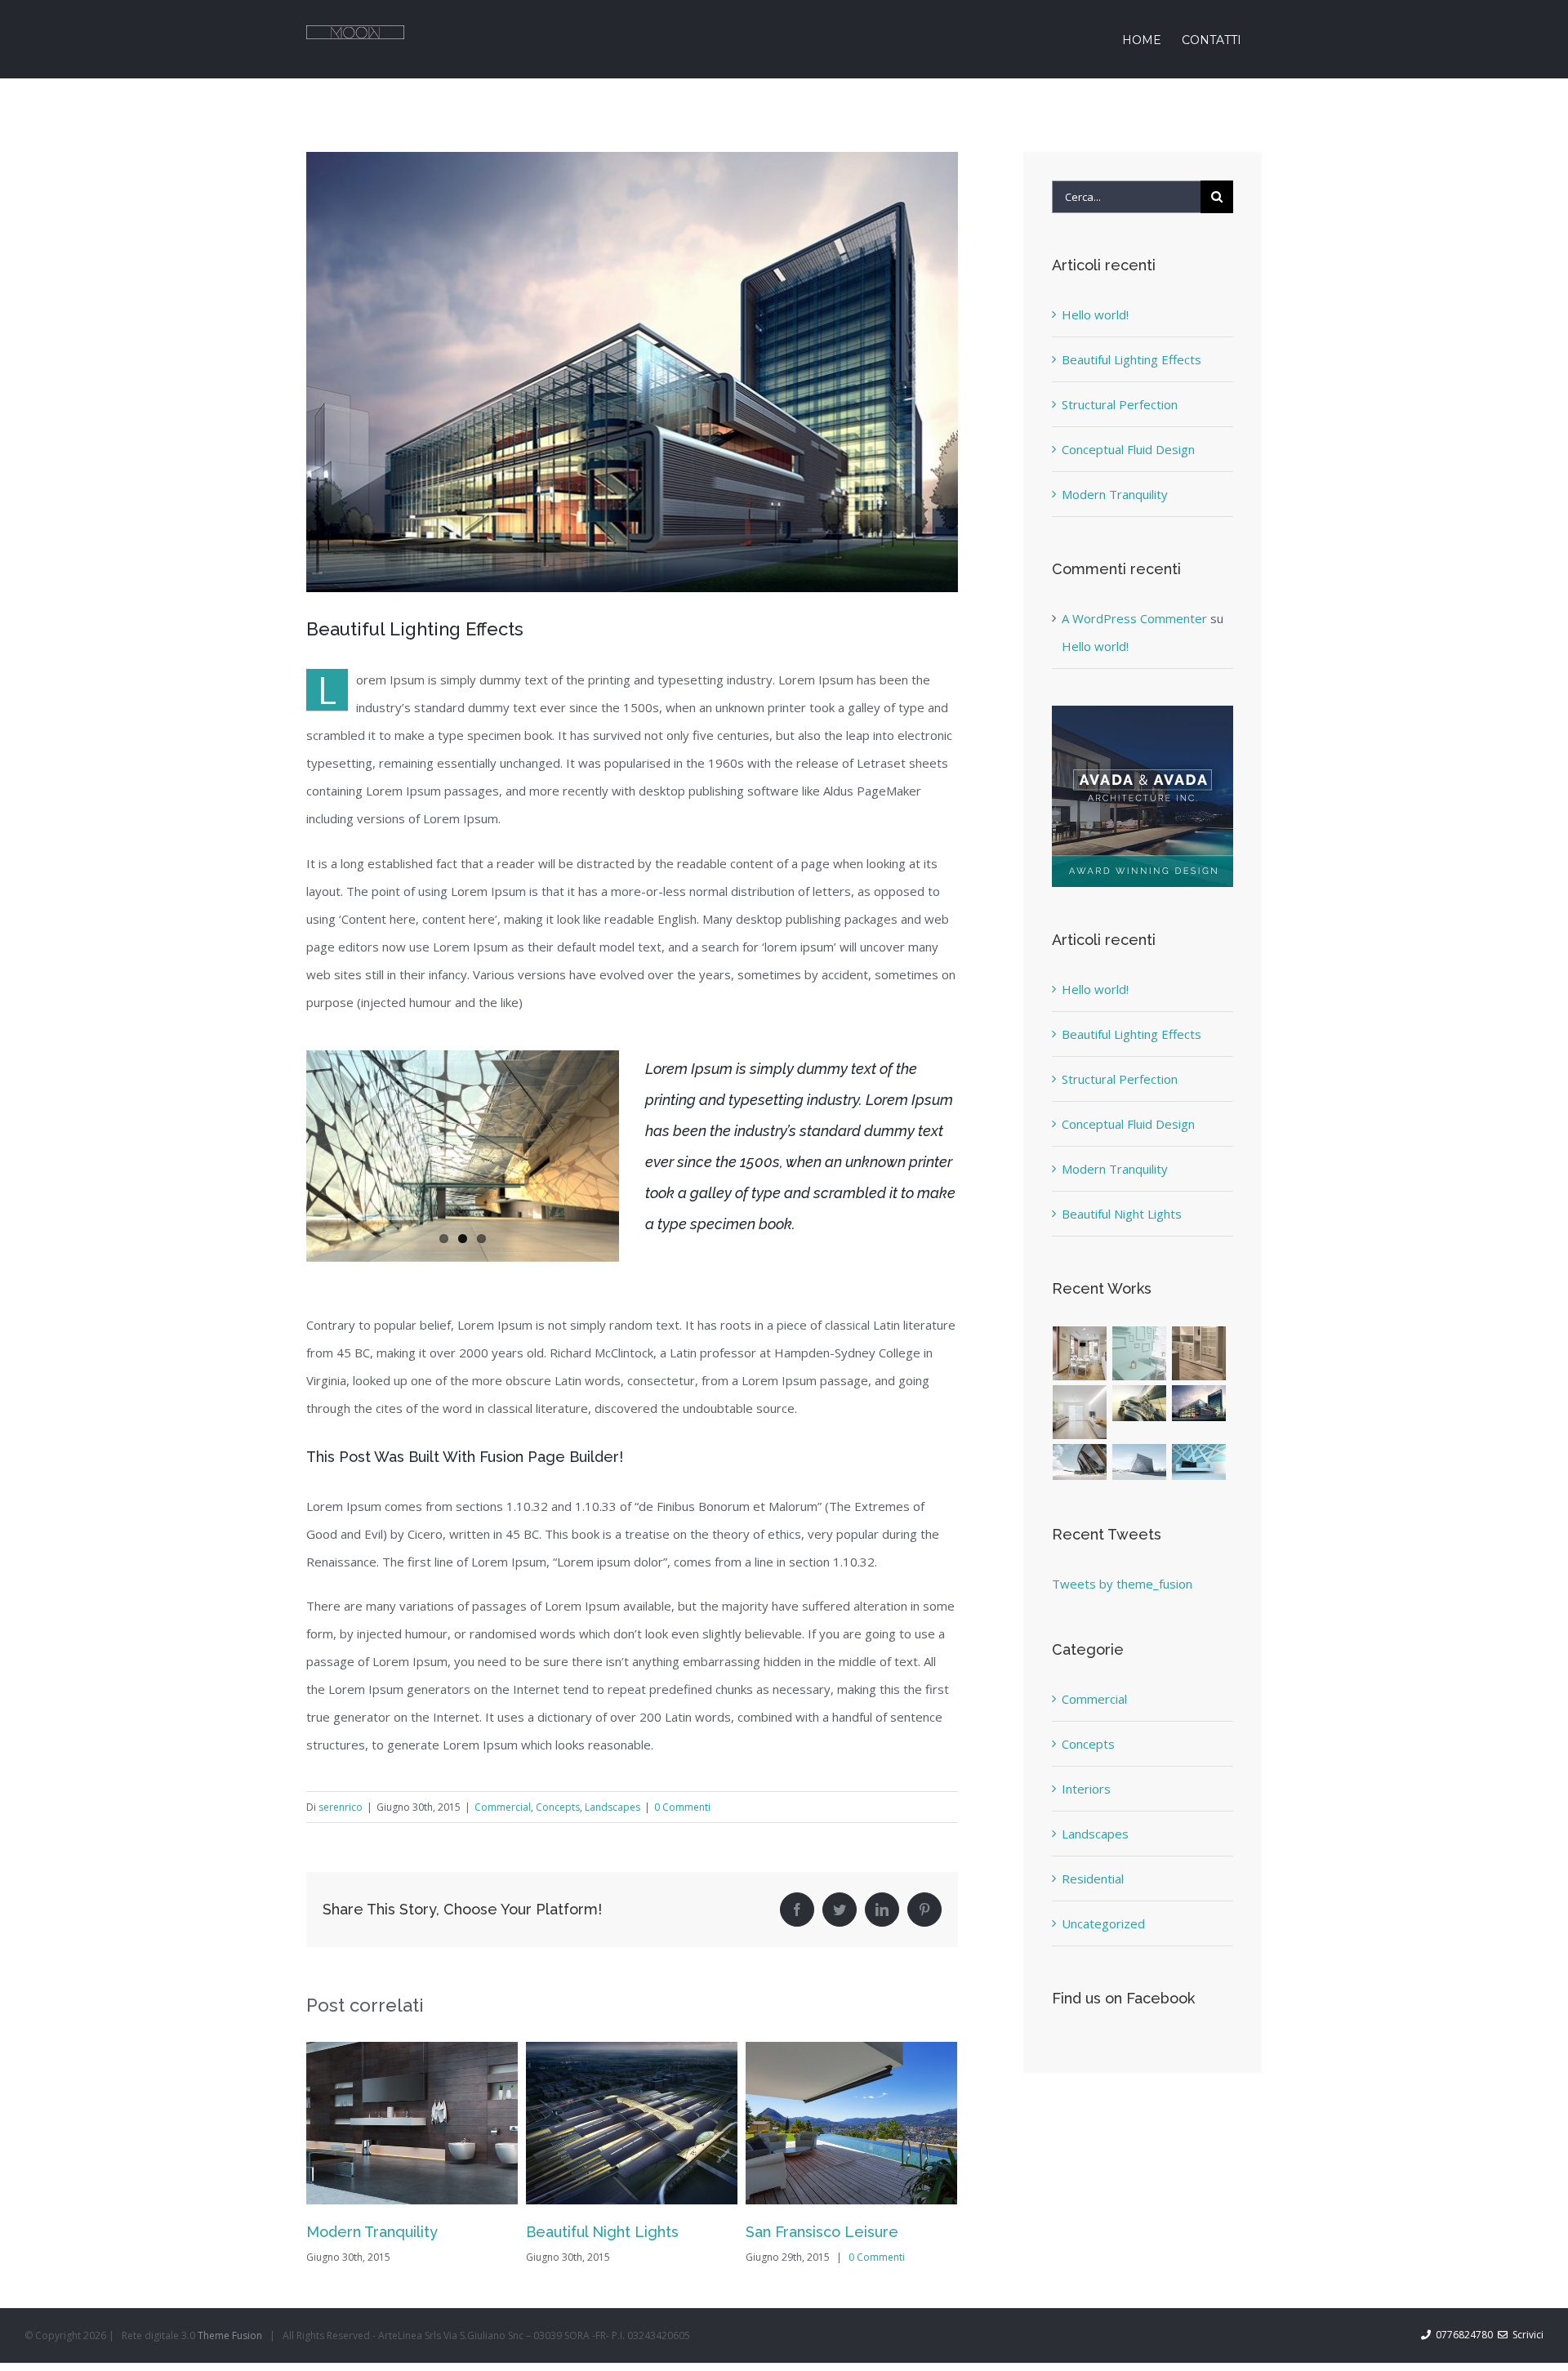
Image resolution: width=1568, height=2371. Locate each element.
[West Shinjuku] (1140, 1404)
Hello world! (1095, 314)
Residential (1093, 1879)
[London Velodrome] (1080, 1462)
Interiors (1086, 1789)
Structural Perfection (819, 2232)
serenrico (341, 1807)
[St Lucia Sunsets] (1199, 1353)
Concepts (558, 1807)
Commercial (503, 1807)
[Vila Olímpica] (1199, 1462)
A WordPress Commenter (1134, 618)
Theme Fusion (230, 2335)
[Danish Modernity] (1080, 1412)
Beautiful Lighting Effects (1131, 359)
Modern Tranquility (1115, 494)
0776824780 (1462, 2335)
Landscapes (612, 1807)
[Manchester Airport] (1199, 1404)
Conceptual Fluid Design (1128, 449)
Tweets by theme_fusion (1122, 1584)
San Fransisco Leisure (602, 2232)
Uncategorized (1103, 1923)
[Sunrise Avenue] (1080, 1353)
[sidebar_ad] (1143, 711)
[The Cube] (1140, 1462)
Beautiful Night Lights (383, 2232)
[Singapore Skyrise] (1140, 1353)
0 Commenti (682, 1807)
